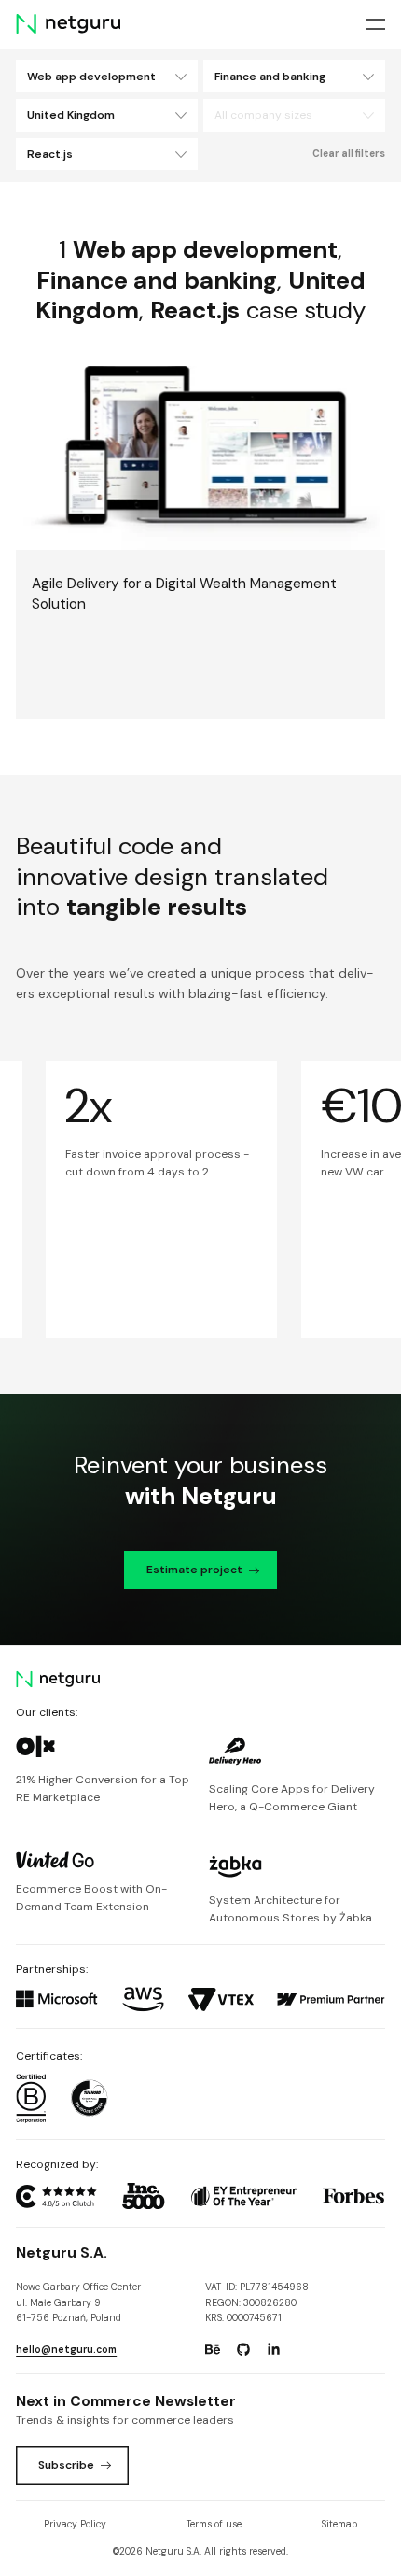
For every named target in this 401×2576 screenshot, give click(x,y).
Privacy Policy (75, 2524)
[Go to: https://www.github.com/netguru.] (243, 2349)
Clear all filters (349, 154)
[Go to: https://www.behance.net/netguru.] (213, 2349)
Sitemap (339, 2524)
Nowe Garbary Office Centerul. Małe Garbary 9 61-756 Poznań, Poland (78, 2302)
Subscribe (66, 2465)
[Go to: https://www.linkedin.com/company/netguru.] (273, 2349)
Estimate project (194, 1570)
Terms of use (214, 2524)
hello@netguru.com (66, 2350)
